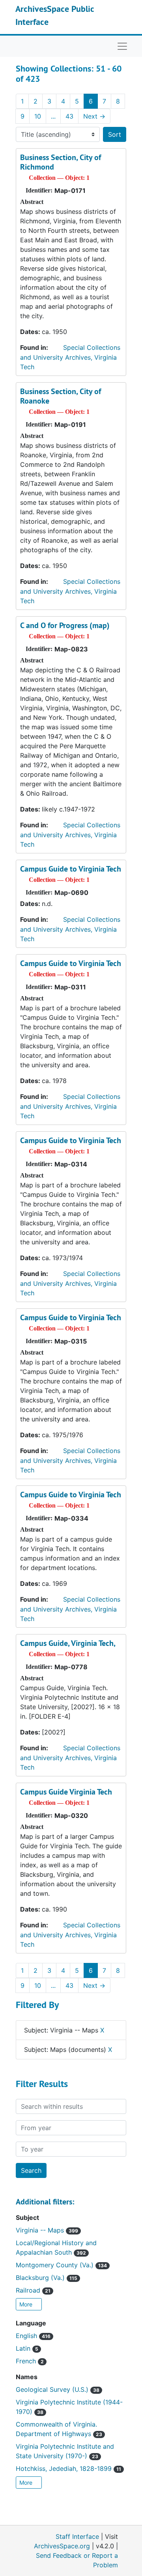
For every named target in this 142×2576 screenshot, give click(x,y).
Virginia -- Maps (47, 2230)
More (27, 2304)
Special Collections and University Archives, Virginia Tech (70, 357)
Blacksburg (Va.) (47, 2278)
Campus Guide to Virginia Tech (71, 869)
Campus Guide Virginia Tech (66, 1792)
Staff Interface (77, 2536)
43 (69, 116)
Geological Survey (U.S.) (58, 2389)
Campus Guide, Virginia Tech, (68, 1643)
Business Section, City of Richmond (61, 162)
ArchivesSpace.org (62, 2546)
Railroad (33, 2290)
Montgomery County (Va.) (61, 2265)
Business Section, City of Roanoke (61, 396)
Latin (27, 2348)
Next (94, 116)
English (33, 2336)
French (30, 2361)
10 (38, 116)
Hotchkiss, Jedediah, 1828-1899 (68, 2468)
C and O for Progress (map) (65, 625)
